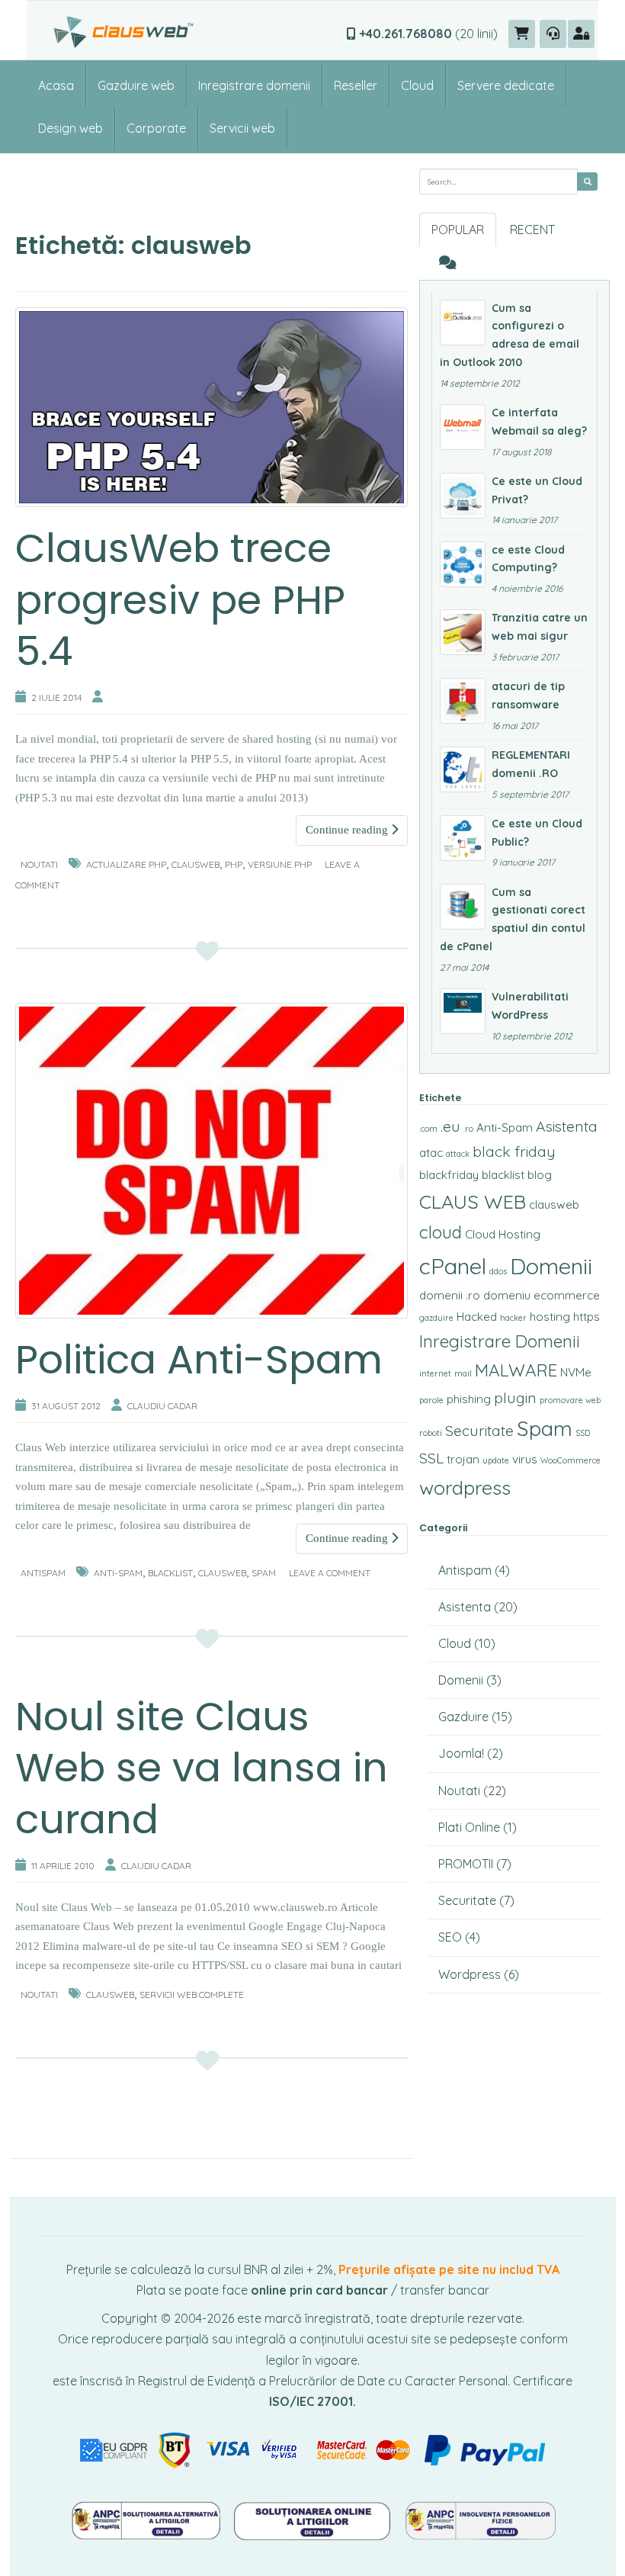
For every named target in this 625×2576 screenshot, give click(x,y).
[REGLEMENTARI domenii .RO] (463, 769)
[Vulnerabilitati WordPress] (463, 1011)
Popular (458, 230)
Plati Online (469, 1827)
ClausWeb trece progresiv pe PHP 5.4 (180, 599)
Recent (532, 230)
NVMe (576, 1372)
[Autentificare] (581, 34)
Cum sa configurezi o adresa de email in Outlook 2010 (510, 335)
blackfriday (449, 1175)
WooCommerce (571, 1460)
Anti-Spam (118, 1573)
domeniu (507, 1295)
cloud (441, 1232)
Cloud (417, 85)
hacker (513, 1318)
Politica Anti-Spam (199, 1359)
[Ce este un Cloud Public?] (463, 838)
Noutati (39, 864)
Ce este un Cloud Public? (537, 833)
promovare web (570, 1400)
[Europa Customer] (314, 2520)
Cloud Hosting (503, 1234)
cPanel (453, 1266)
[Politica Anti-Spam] (212, 1161)
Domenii (551, 1266)
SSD (583, 1433)
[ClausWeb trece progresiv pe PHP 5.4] (212, 407)
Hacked (477, 1317)
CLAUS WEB (473, 1201)
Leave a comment (330, 1573)
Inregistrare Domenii (500, 1341)
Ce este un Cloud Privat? (537, 490)
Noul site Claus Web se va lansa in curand (202, 1768)
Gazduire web (136, 85)
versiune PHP (280, 864)
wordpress (465, 1487)
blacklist (170, 1573)
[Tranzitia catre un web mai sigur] (463, 632)
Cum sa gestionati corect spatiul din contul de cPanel (513, 919)
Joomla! (461, 1753)
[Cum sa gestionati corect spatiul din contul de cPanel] (463, 907)
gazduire (436, 1318)
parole (431, 1400)
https (587, 1317)
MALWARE (516, 1370)
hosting (550, 1317)
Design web (71, 128)
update (496, 1460)
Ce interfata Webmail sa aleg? (539, 422)
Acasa (56, 85)
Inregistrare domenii (254, 85)
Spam (264, 1573)
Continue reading (348, 830)
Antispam (43, 1573)
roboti (431, 1433)
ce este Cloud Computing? (528, 559)
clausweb (196, 864)
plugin (515, 1398)
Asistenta (567, 1126)
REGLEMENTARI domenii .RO (531, 764)
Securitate (479, 1431)
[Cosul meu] (522, 34)
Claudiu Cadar (162, 1406)
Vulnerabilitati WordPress (530, 1006)
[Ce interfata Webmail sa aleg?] (463, 427)
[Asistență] (553, 34)
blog (540, 1175)
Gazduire (463, 1717)
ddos (498, 1271)
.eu (450, 1126)
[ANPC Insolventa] (480, 2520)
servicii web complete (192, 1995)
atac (431, 1153)
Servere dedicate (506, 85)
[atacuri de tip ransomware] (463, 701)
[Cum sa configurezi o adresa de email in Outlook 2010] (463, 323)
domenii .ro (450, 1295)
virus (525, 1459)
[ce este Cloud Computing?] (463, 564)
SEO (450, 1937)
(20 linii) (428, 34)
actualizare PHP (126, 864)
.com (428, 1129)
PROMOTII (466, 1864)
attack (458, 1154)
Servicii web (242, 128)
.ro (468, 1129)
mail (463, 1373)
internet (435, 1373)
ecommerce (567, 1295)
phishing (469, 1399)
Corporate (156, 128)
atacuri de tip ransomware (528, 695)
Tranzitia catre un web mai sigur (540, 627)
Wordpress (470, 1974)
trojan (463, 1459)
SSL (431, 1458)
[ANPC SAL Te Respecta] (147, 2520)
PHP (234, 864)
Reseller (356, 85)
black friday (514, 1151)
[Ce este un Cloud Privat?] (463, 496)
